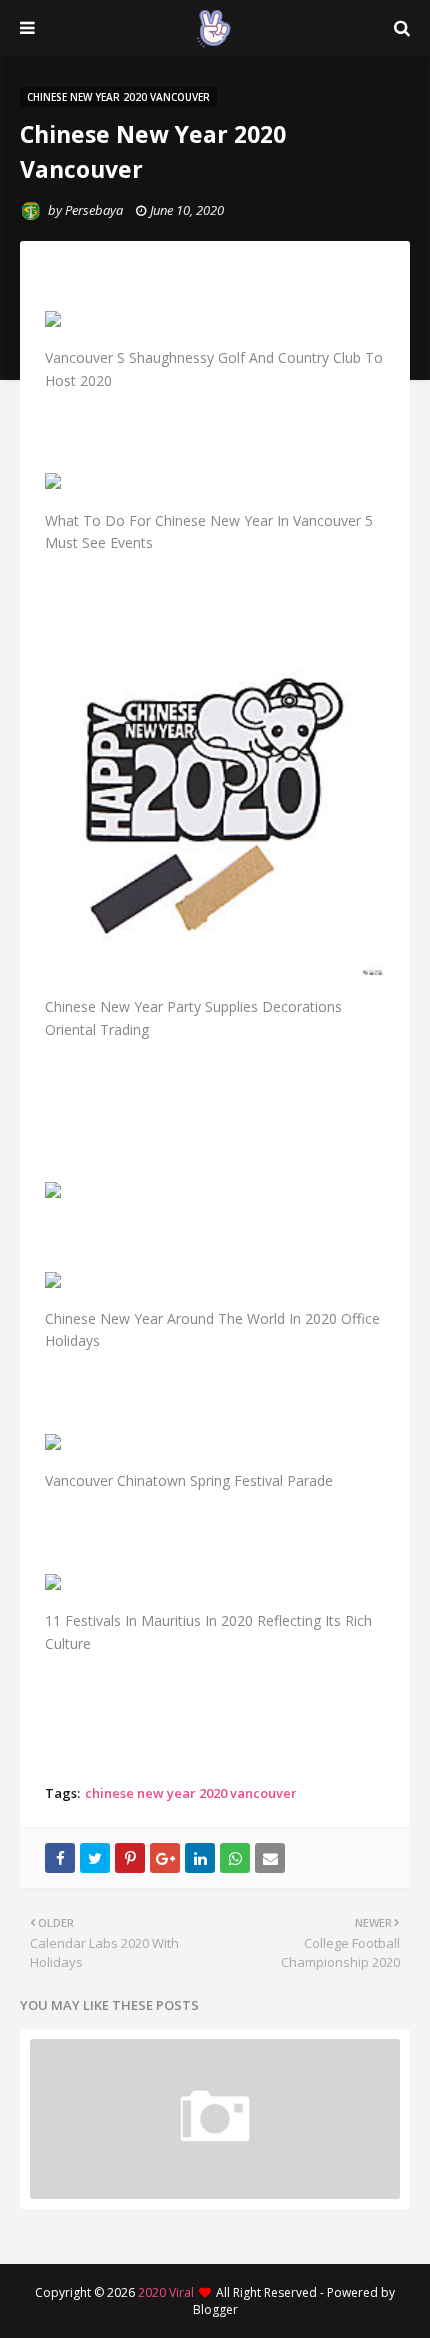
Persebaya (94, 210)
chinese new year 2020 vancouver (191, 1793)
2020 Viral (166, 2292)
